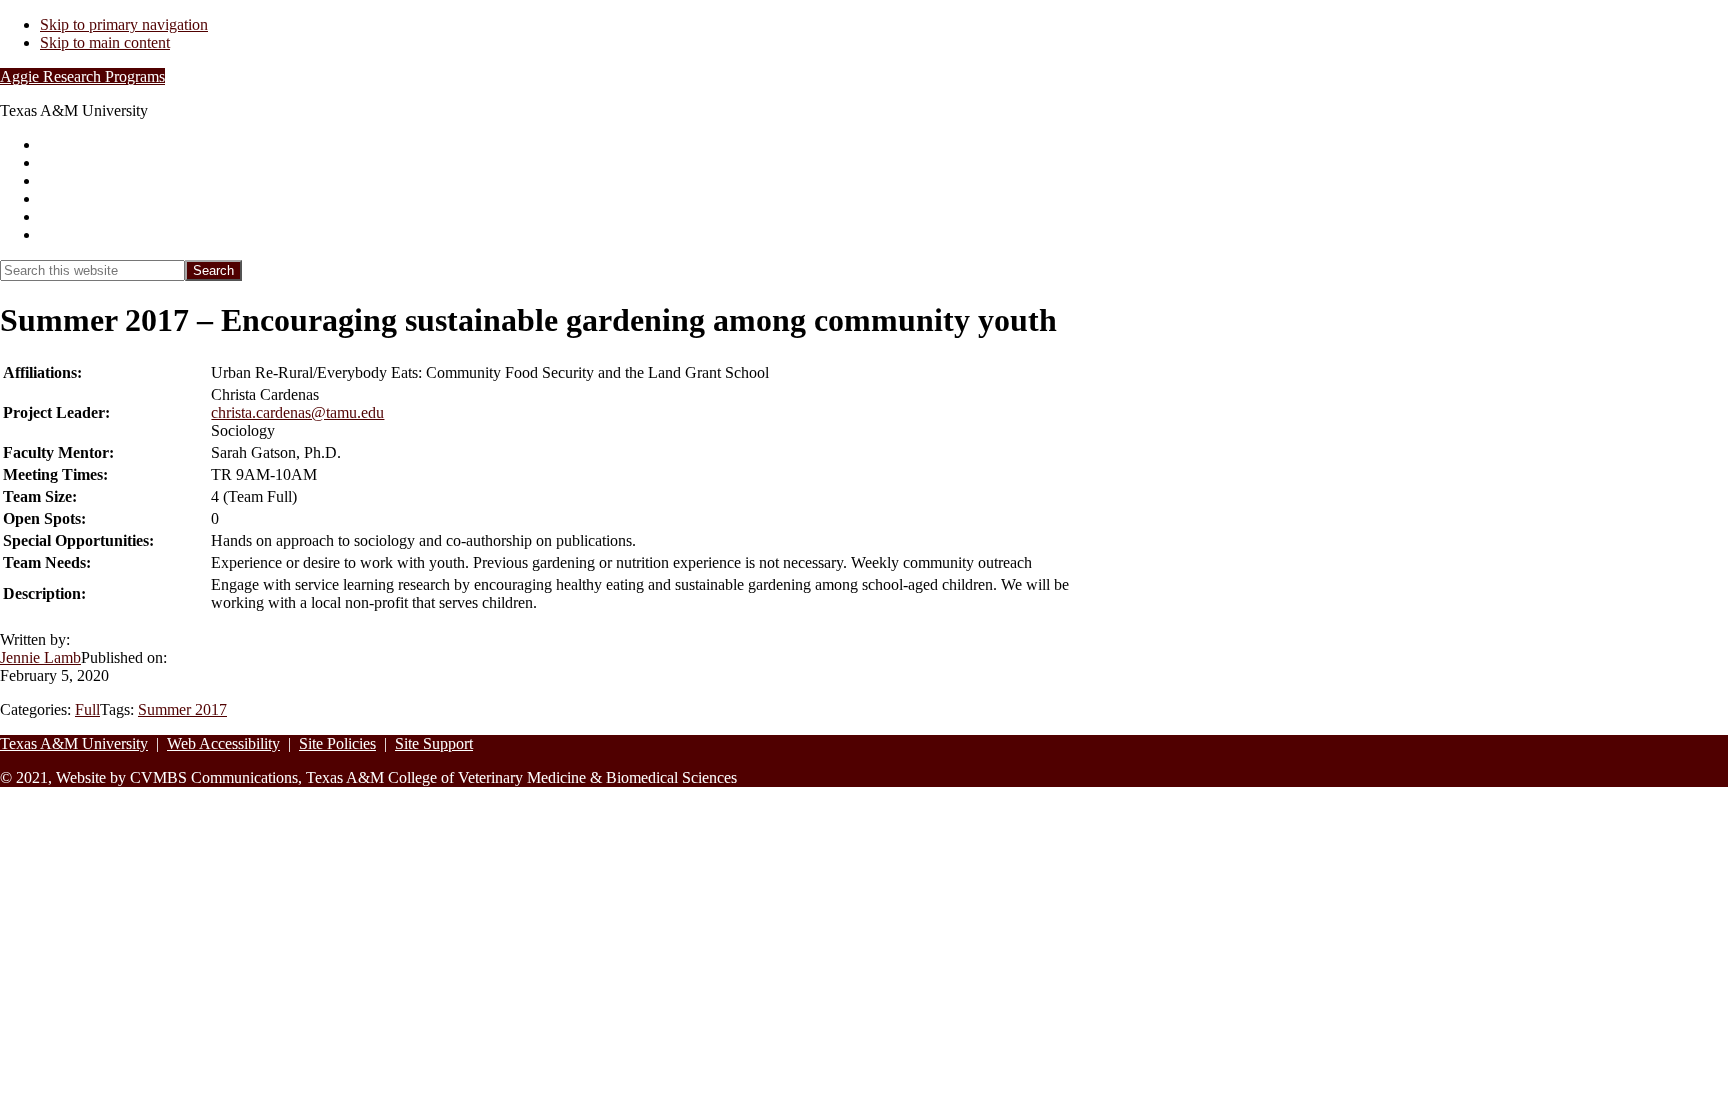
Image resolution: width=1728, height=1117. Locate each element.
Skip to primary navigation (124, 24)
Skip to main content (105, 42)
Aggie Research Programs (82, 76)
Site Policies (337, 743)
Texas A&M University (74, 743)
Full (87, 709)
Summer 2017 (182, 709)
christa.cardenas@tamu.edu (297, 412)
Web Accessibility (223, 743)
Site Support (434, 743)
